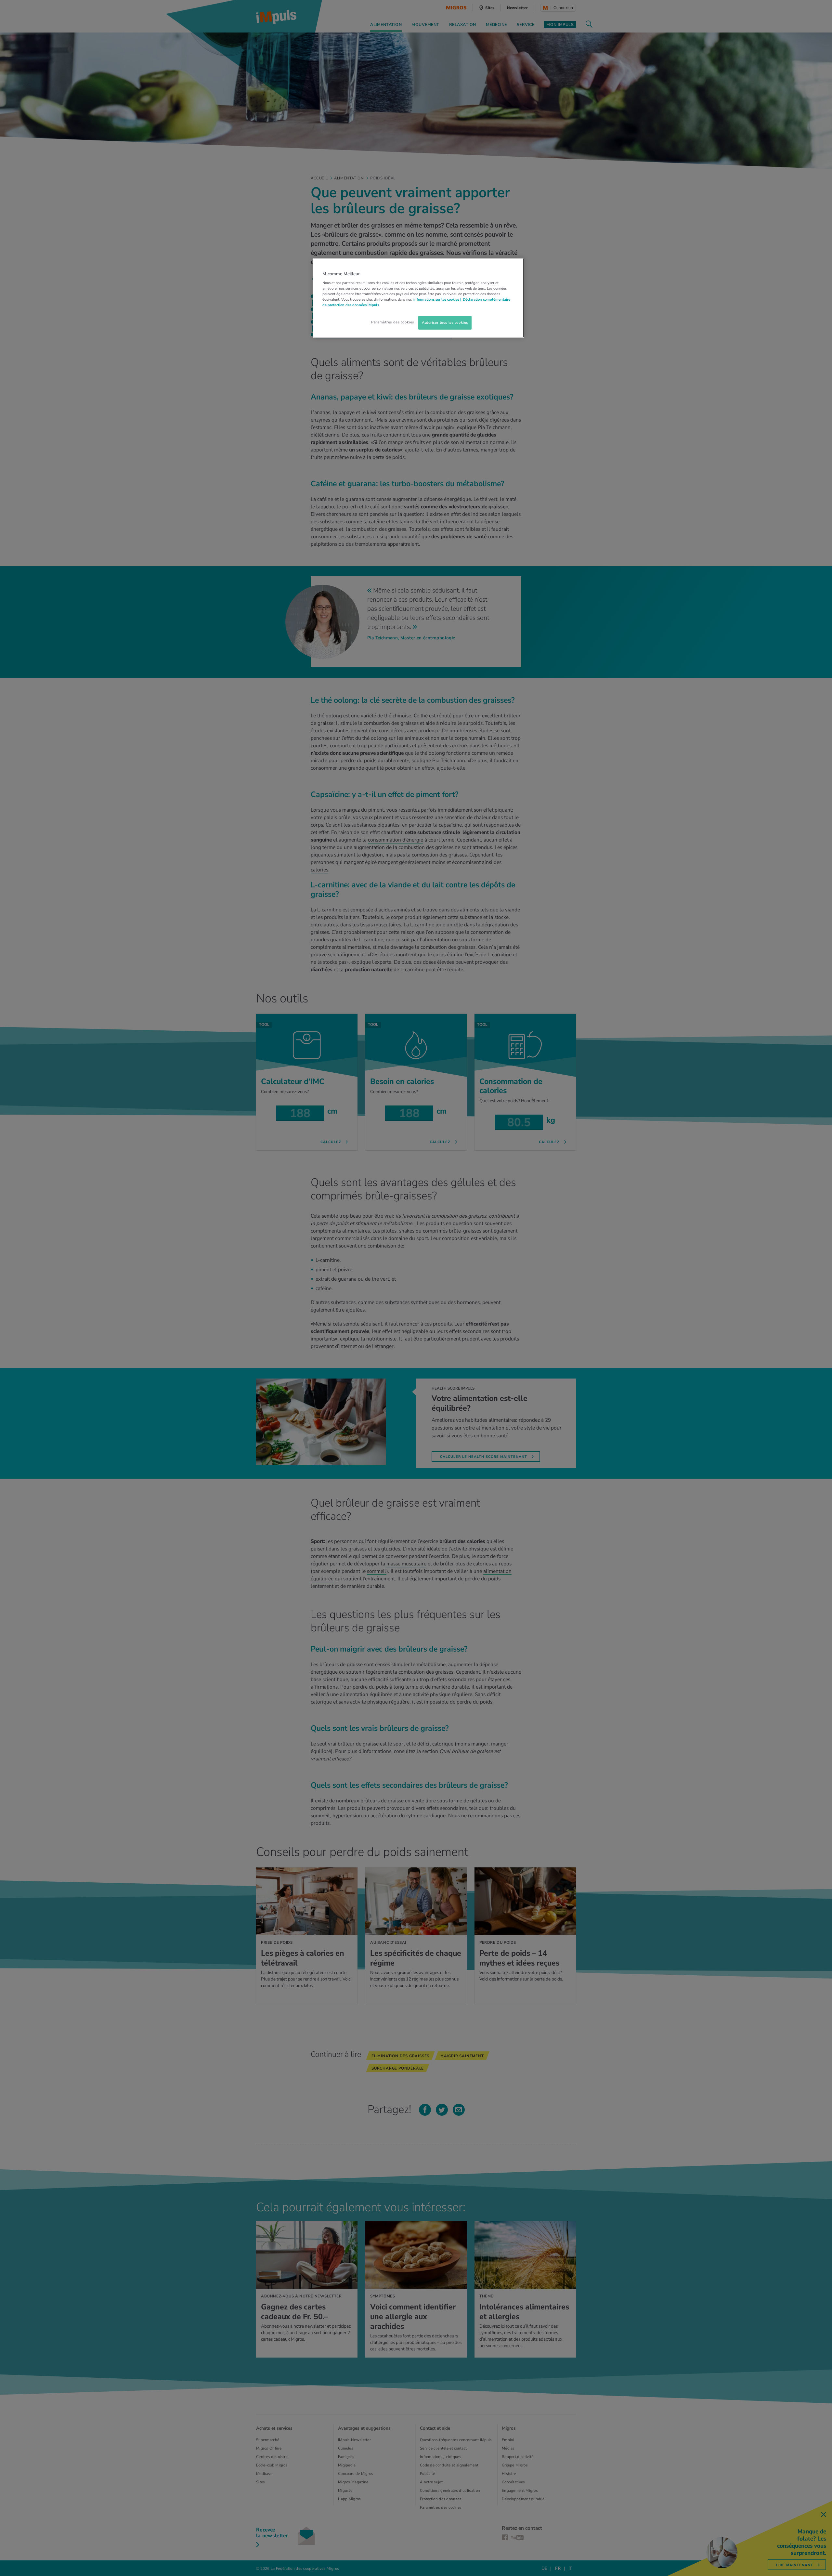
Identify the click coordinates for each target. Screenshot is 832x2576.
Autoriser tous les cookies (445, 322)
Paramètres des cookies (393, 322)
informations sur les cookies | (437, 299)
